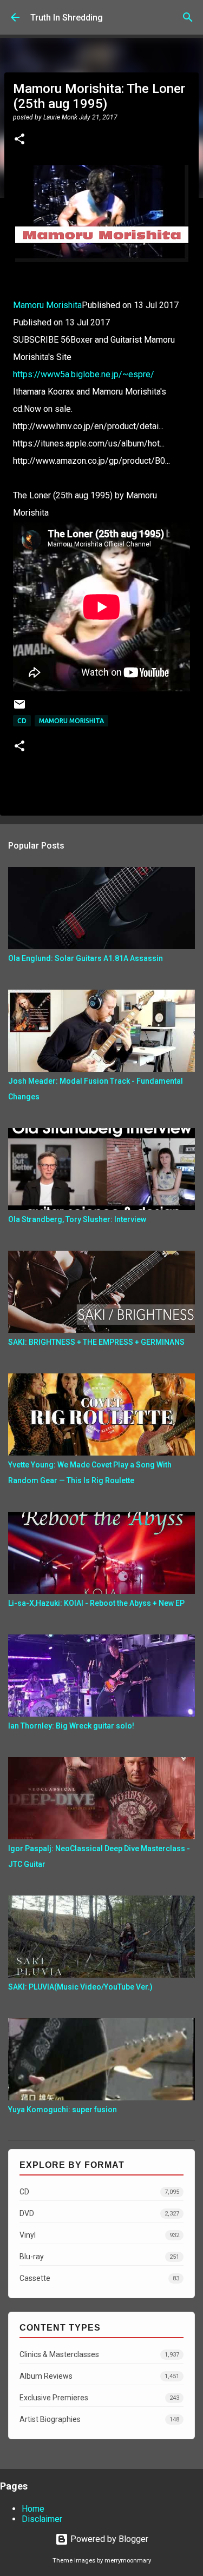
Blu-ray (99, 2257)
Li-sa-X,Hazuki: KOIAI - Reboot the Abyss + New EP (96, 1603)
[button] (19, 140)
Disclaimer (42, 2519)
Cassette (99, 2278)
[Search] (188, 17)
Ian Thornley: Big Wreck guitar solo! (71, 1726)
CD (22, 721)
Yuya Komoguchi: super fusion (63, 2110)
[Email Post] (19, 708)
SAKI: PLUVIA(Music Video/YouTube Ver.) (80, 1987)
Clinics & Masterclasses (99, 2354)
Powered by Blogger (108, 2539)
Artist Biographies (99, 2419)
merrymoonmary (128, 2561)
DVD (99, 2213)
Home (33, 2509)
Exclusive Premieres (99, 2398)
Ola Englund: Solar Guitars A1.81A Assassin (86, 958)
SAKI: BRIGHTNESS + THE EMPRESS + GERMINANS (96, 1342)
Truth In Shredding (67, 18)
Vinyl (99, 2235)
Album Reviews (99, 2376)
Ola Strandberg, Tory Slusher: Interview (77, 1219)
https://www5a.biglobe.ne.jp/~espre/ (84, 374)
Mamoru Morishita (47, 305)
